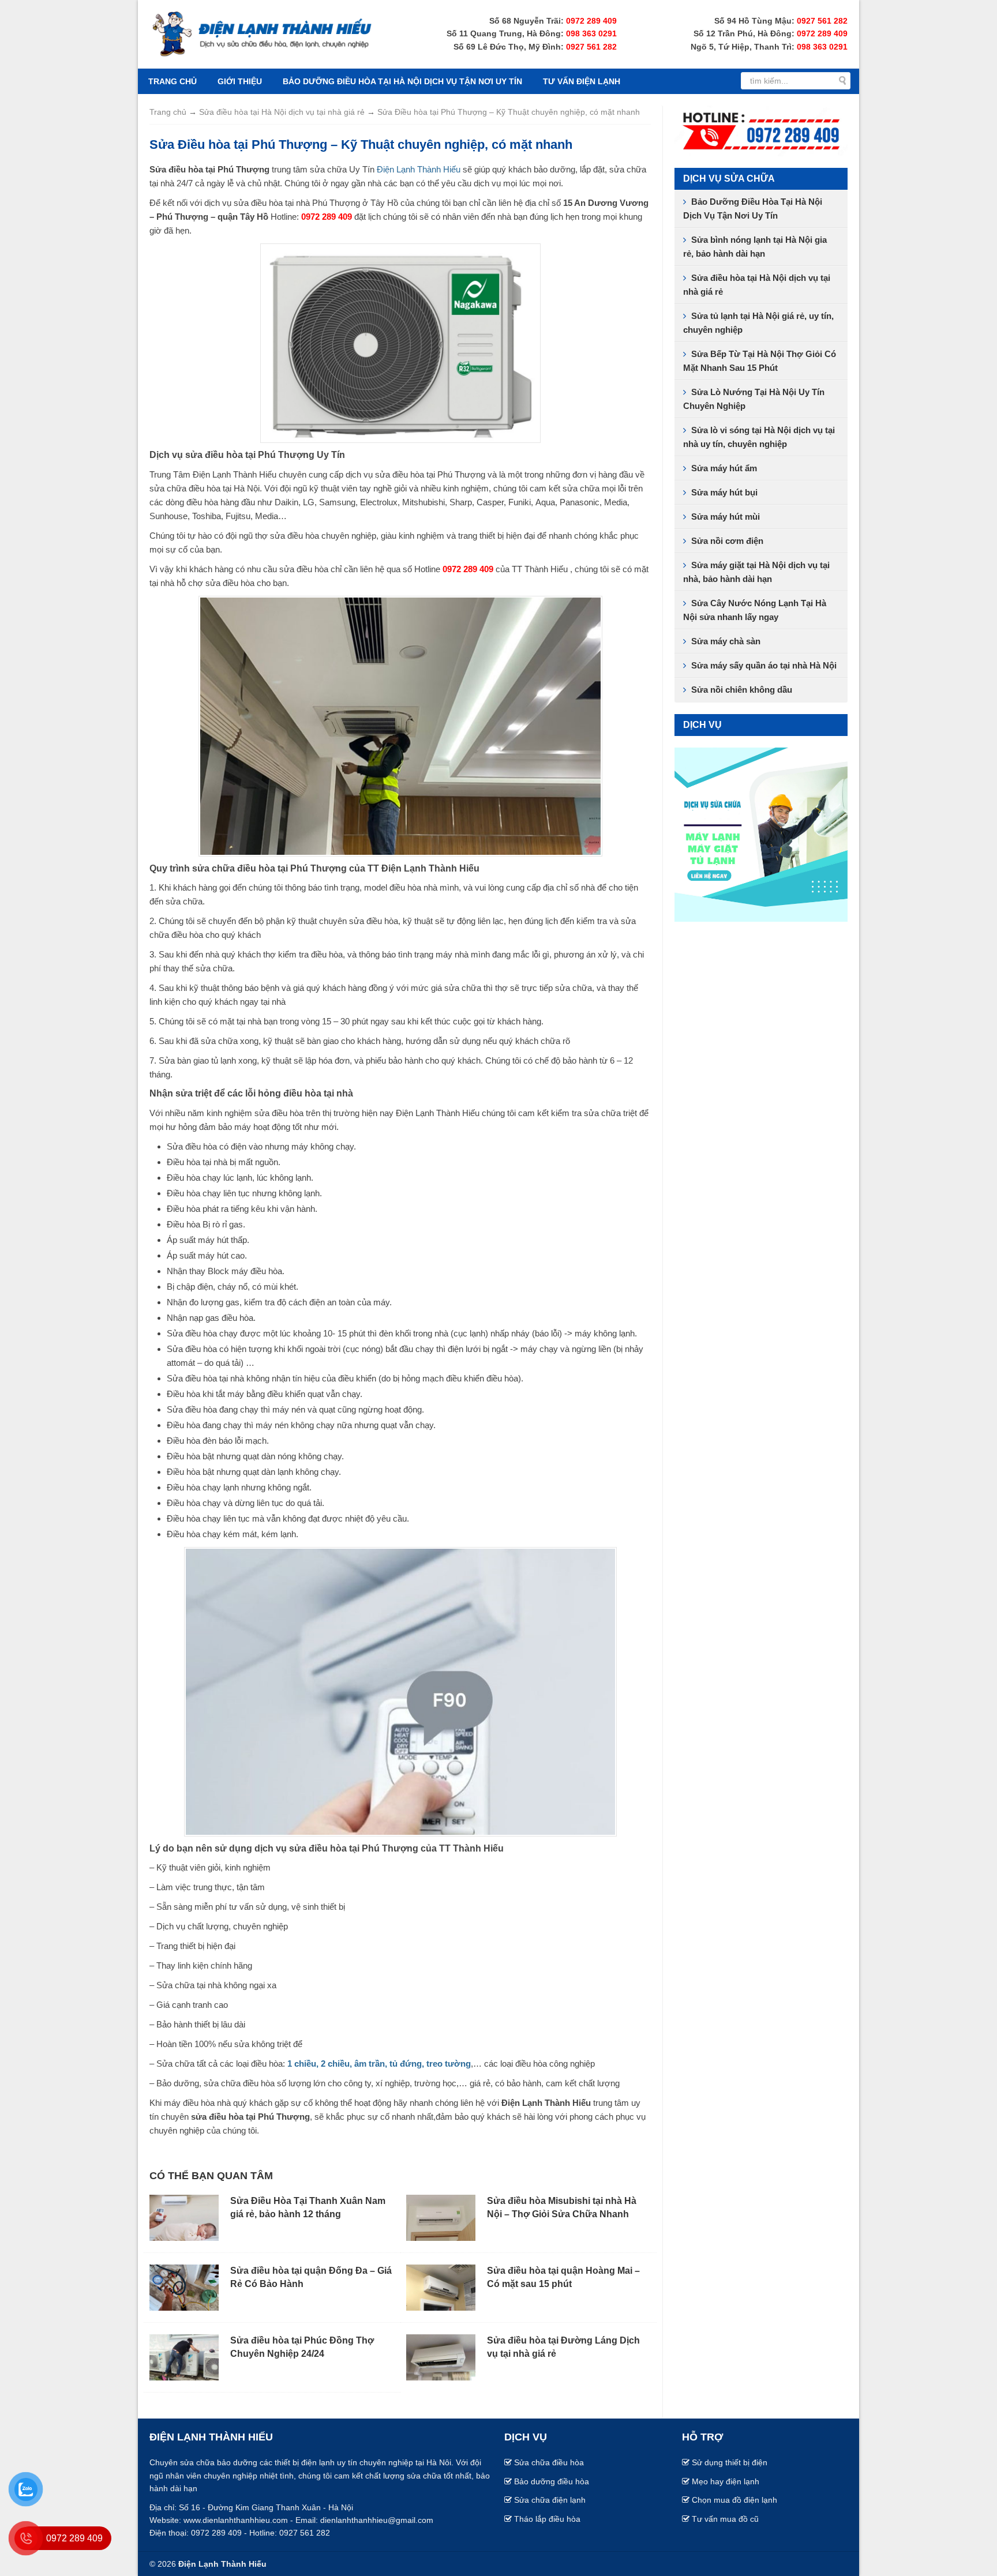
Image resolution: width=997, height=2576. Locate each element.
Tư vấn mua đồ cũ (725, 2519)
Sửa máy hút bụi (724, 492)
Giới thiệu (240, 81)
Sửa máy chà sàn (726, 641)
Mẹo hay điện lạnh (726, 2481)
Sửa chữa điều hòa (549, 2462)
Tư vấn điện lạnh (582, 81)
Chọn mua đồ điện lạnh (734, 2500)
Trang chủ (173, 81)
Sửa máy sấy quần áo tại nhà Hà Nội (764, 665)
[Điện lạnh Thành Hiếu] (262, 33)
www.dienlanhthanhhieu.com (236, 2520)
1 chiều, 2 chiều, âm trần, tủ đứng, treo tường (378, 2064)
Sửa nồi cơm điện (727, 541)
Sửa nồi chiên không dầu (742, 690)
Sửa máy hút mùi (726, 517)
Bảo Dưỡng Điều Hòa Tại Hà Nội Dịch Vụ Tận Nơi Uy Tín (402, 81)
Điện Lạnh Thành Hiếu (419, 169)
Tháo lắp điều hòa (547, 2519)
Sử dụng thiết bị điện (730, 2462)
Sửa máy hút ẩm (724, 468)
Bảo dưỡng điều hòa (552, 2481)
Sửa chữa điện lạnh (550, 2500)
